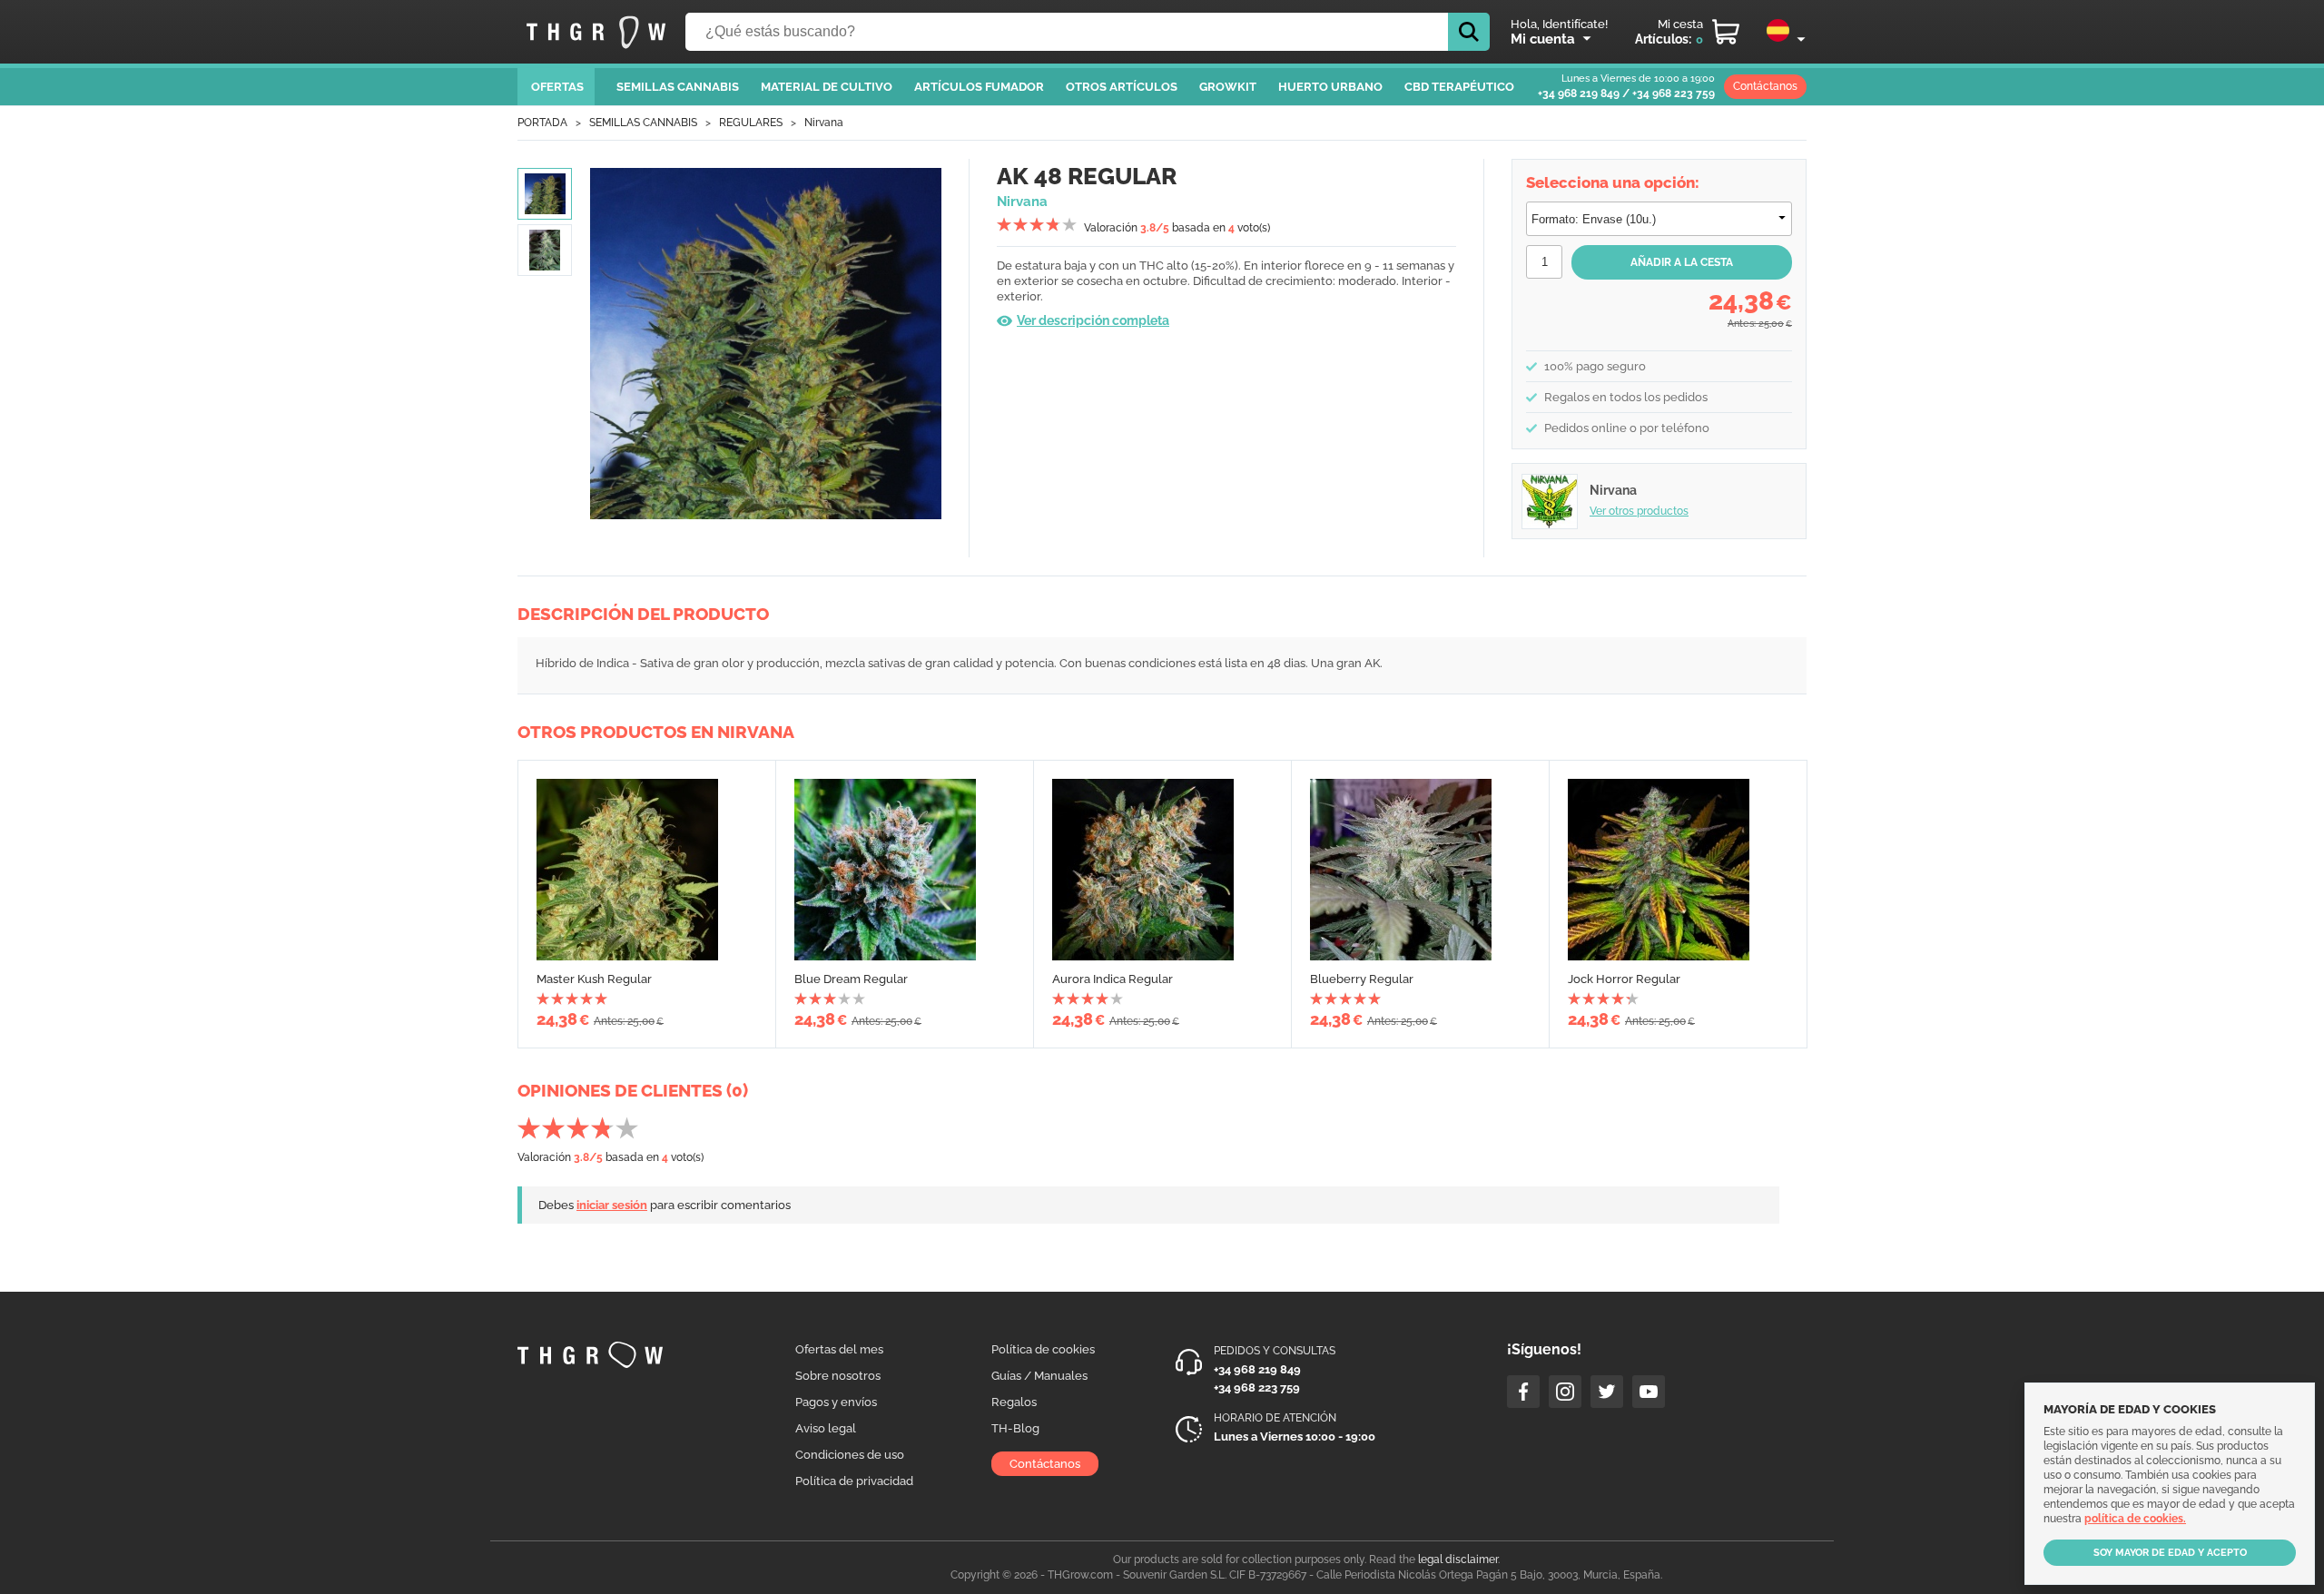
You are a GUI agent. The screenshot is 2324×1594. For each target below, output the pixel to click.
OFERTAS (557, 87)
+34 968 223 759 (1674, 93)
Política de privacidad (854, 1481)
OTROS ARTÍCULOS (1122, 87)
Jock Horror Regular (1624, 979)
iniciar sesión (612, 1205)
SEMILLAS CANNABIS (678, 87)
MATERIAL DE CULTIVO (827, 87)
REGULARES (751, 123)
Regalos (1014, 1402)
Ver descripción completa (1093, 320)
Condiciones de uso (850, 1455)
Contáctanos (1765, 86)
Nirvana (824, 123)
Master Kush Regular (594, 979)
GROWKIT (1228, 87)
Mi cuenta (1543, 39)
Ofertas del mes (839, 1349)
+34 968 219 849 (1579, 93)
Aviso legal (826, 1428)
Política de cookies (1043, 1349)
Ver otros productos (1639, 511)
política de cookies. (2135, 1519)
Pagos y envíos (836, 1402)
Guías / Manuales (1039, 1376)
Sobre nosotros (838, 1376)
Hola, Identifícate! (1559, 24)
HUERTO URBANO (1330, 87)
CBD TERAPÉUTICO (1459, 87)
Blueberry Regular (1362, 979)
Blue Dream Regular (851, 979)
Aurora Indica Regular (1113, 979)
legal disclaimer (1458, 1560)
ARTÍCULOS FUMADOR (979, 87)
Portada (542, 123)
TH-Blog (1015, 1428)
